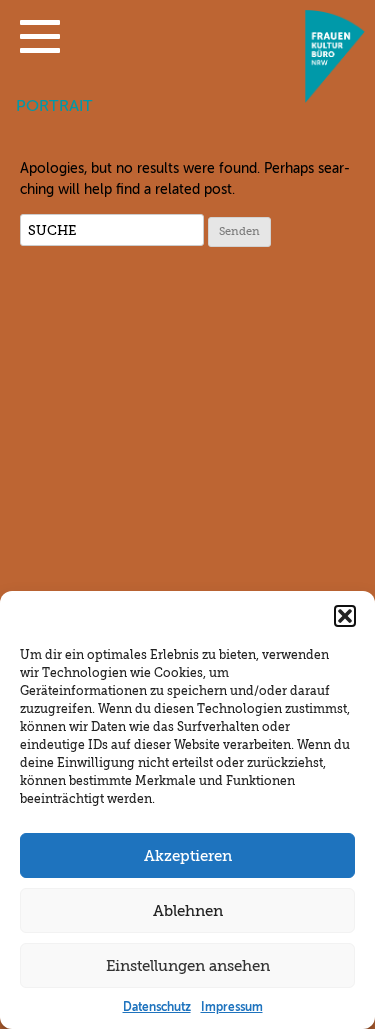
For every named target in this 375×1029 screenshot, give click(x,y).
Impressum (232, 1007)
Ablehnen (188, 911)
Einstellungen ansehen (188, 966)
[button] (40, 41)
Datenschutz (157, 1007)
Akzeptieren (188, 856)
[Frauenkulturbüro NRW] (335, 97)
